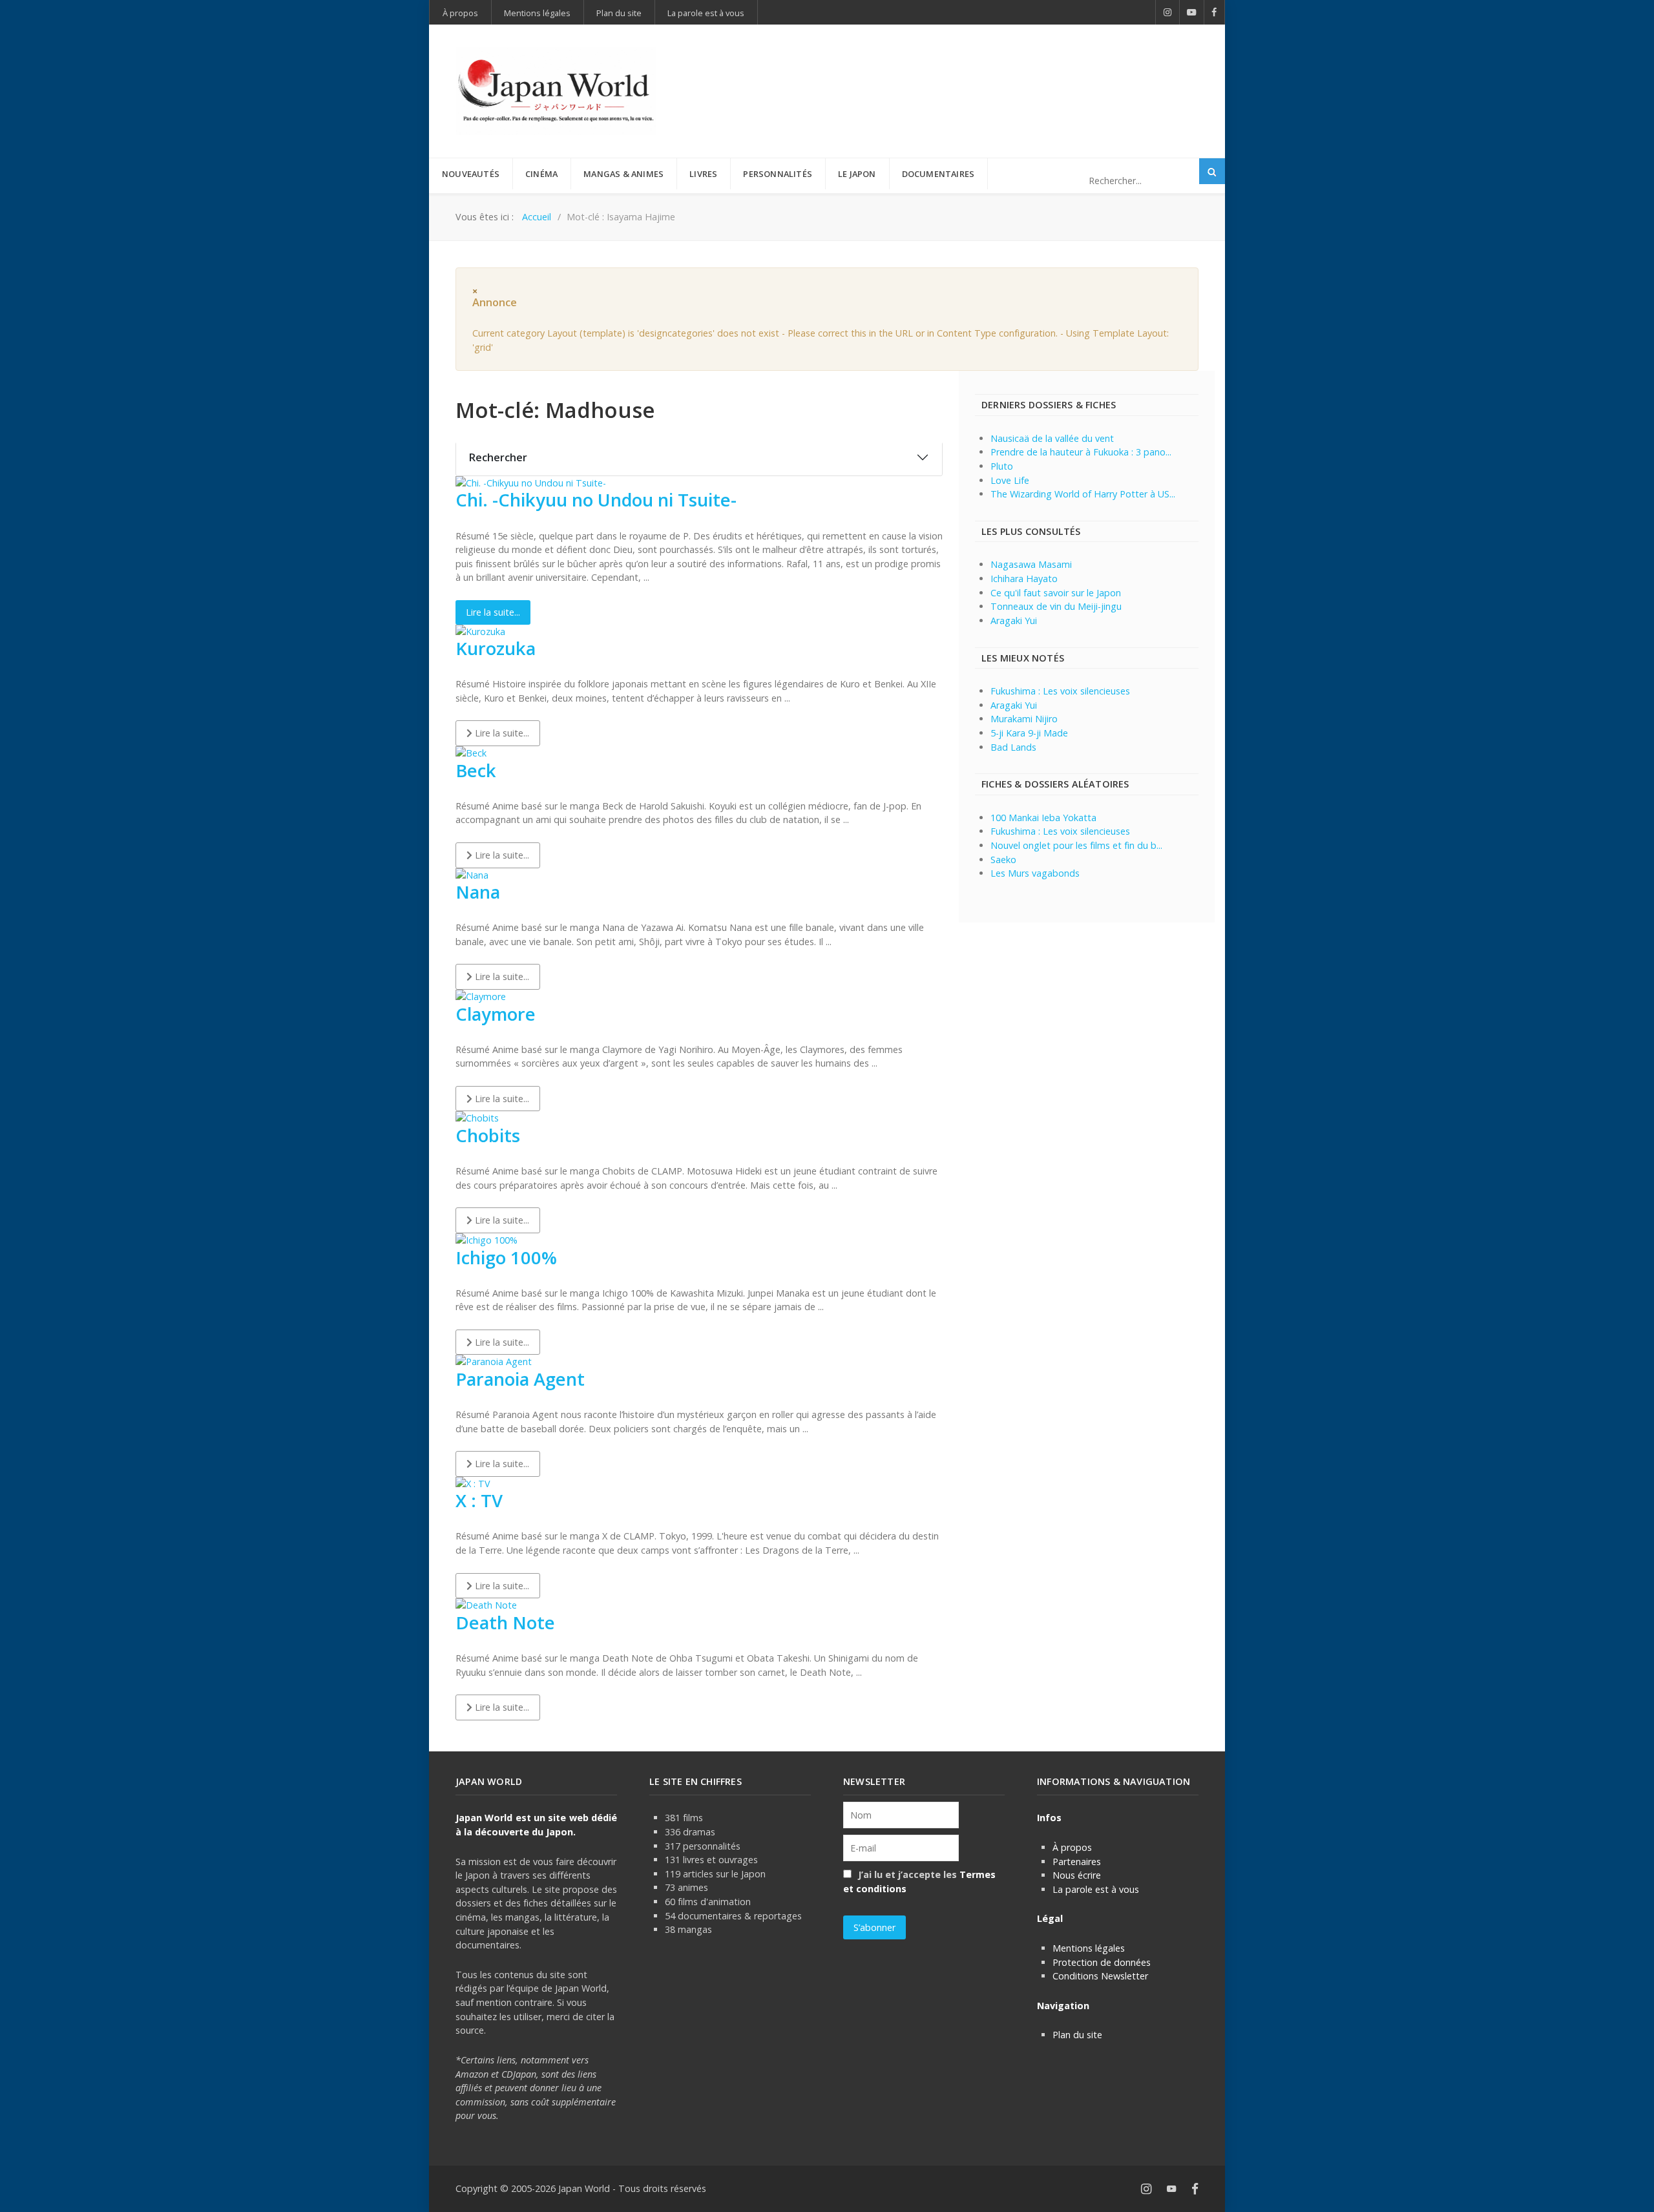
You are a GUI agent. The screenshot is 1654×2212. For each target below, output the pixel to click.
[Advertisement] (963, 70)
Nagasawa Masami (1031, 564)
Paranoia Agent (520, 1379)
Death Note (505, 1622)
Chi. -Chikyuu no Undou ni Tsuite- (596, 500)
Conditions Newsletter (1100, 1976)
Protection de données (1102, 1962)
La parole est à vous (1096, 1889)
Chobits (488, 1135)
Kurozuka (496, 648)
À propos (1072, 1847)
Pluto (1002, 466)
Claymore (496, 1014)
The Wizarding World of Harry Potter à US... (1083, 494)
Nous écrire (1077, 1875)
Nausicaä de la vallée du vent (1052, 438)
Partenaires (1077, 1862)
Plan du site (1077, 2035)
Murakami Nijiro (1024, 719)
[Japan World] (556, 91)
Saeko (1003, 860)
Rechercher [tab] (498, 457)
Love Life (1010, 480)
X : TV (479, 1500)
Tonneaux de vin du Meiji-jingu (1056, 606)
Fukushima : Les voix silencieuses (1060, 691)
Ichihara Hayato (1024, 579)
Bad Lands (1013, 747)
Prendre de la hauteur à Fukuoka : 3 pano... (1081, 452)
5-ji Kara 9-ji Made (1029, 733)
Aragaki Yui (1014, 621)
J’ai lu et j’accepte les (919, 1882)
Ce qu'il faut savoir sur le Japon (1056, 593)
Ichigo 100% (506, 1257)
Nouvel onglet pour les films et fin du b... (1076, 845)
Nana (478, 892)
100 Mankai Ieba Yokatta (1043, 818)
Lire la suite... (493, 612)
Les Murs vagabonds (1035, 873)
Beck (476, 770)
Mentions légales (1089, 1948)
